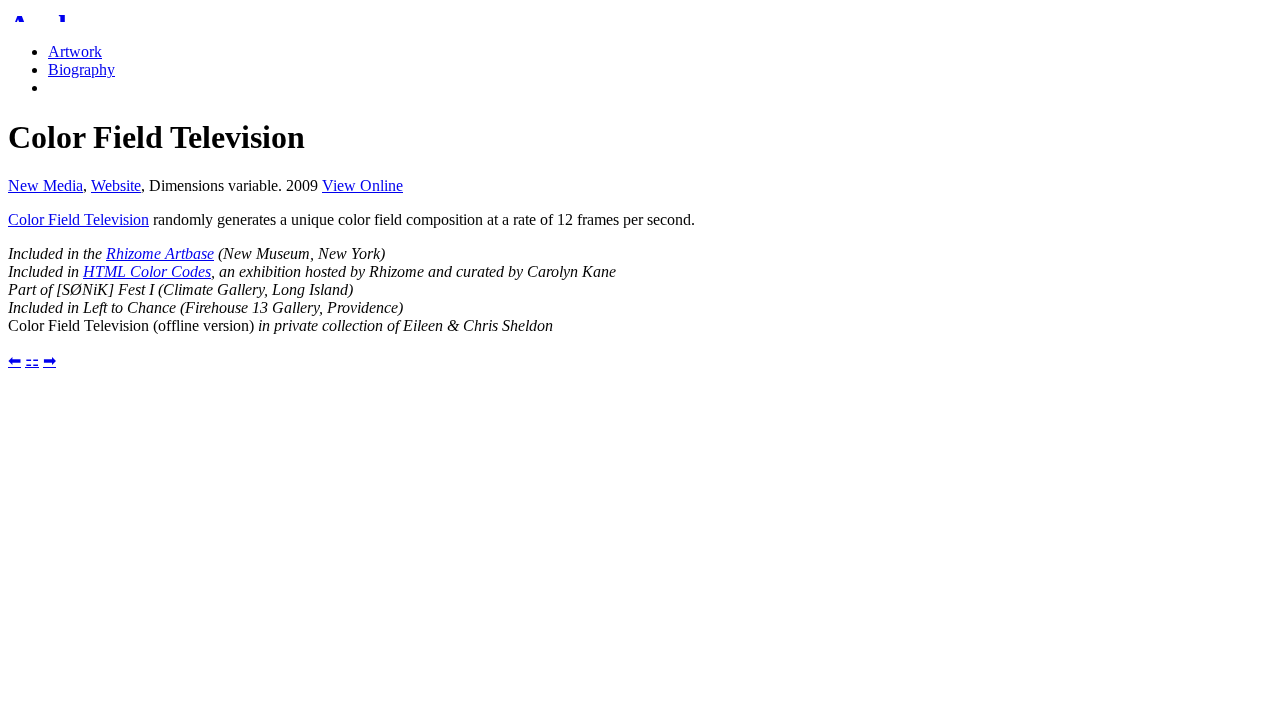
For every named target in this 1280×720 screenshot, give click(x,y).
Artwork (75, 51)
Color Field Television (78, 219)
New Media (45, 185)
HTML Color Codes (147, 271)
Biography (81, 69)
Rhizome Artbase (160, 253)
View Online (362, 185)
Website (116, 185)
